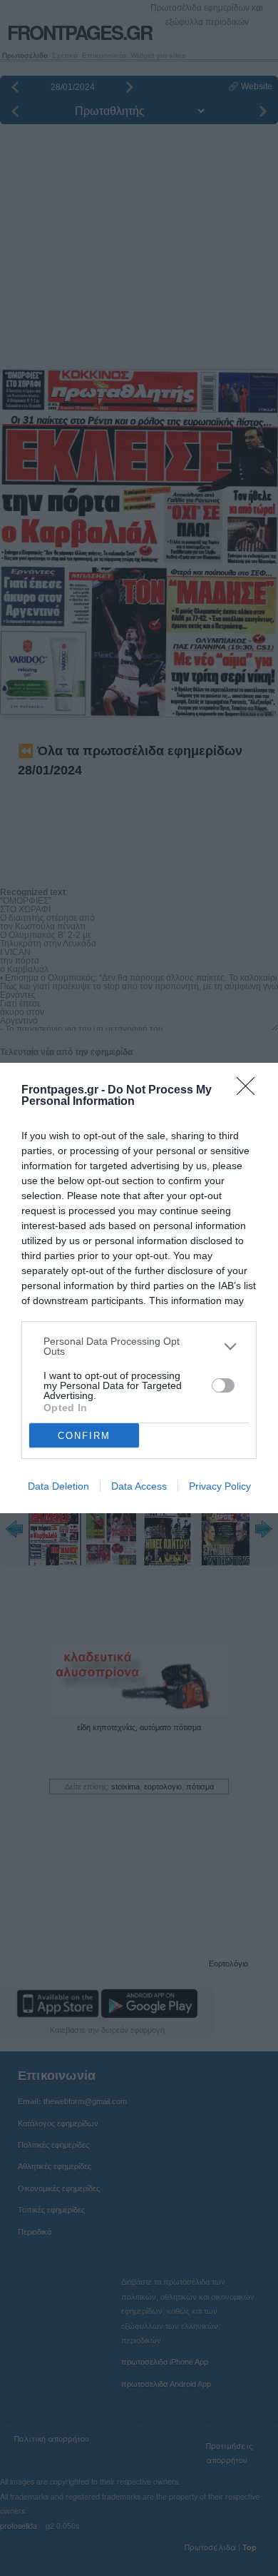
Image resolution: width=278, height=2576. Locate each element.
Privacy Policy (220, 1486)
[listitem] (139, 1346)
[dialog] (139, 1288)
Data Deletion (58, 1486)
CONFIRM (84, 1436)
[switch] (223, 1385)
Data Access (139, 1486)
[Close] (250, 1091)
